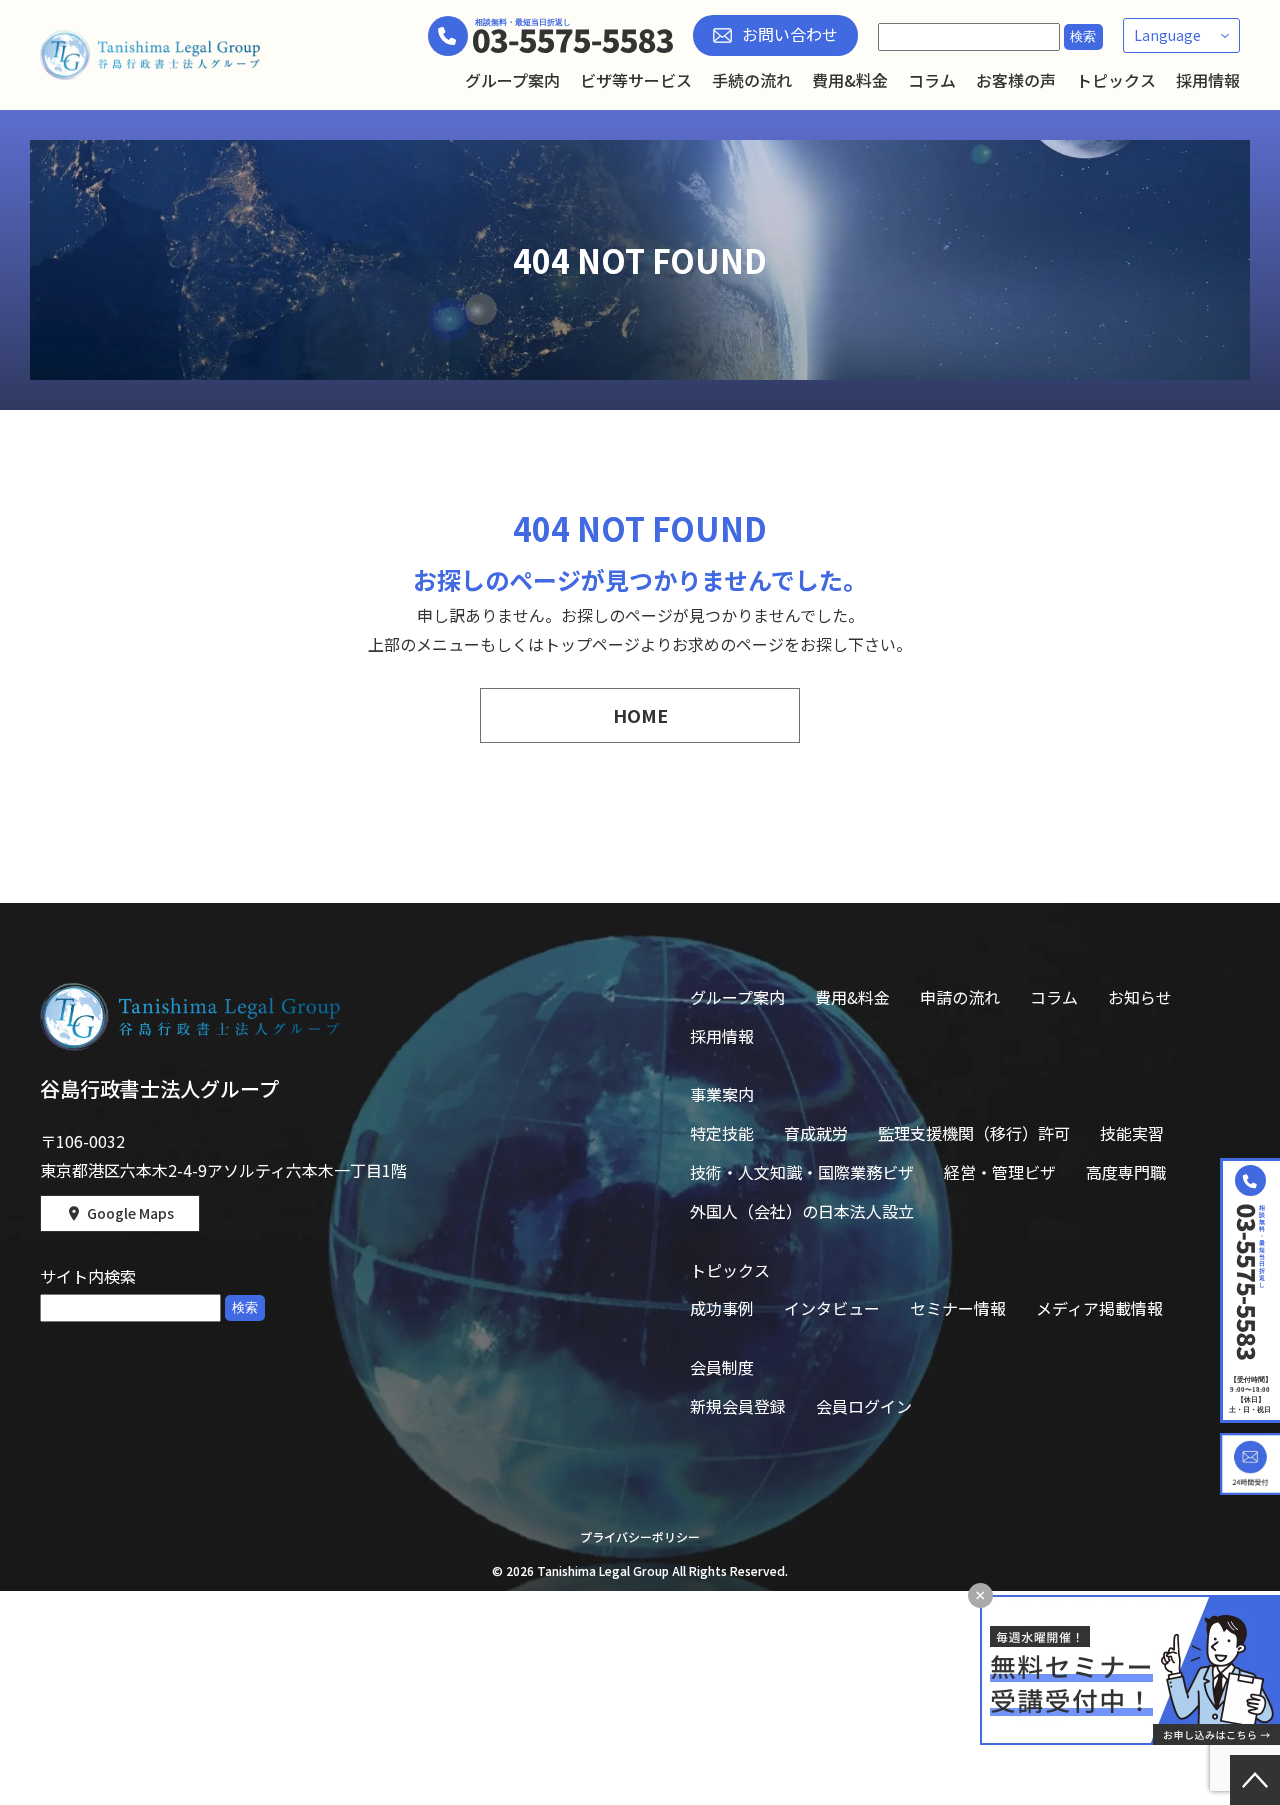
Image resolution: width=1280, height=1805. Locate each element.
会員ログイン (864, 1406)
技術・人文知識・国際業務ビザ (802, 1172)
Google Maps (130, 1213)
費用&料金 (850, 80)
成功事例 (722, 1308)
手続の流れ (752, 80)
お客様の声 (1016, 80)
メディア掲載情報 (1099, 1308)
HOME (640, 715)
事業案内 (722, 1094)
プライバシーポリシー (640, 1536)
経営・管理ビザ (1000, 1172)
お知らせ (1140, 997)
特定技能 (722, 1133)
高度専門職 (1126, 1172)
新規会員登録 (738, 1406)
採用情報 (1208, 80)
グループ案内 (512, 80)
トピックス (1116, 80)
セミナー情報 (958, 1308)
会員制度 (722, 1367)
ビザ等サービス (636, 80)
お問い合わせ (790, 34)
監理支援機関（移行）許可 (974, 1133)
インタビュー (832, 1308)
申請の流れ (960, 997)
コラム (932, 80)
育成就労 (816, 1133)
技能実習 (1132, 1133)
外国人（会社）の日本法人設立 (802, 1211)
